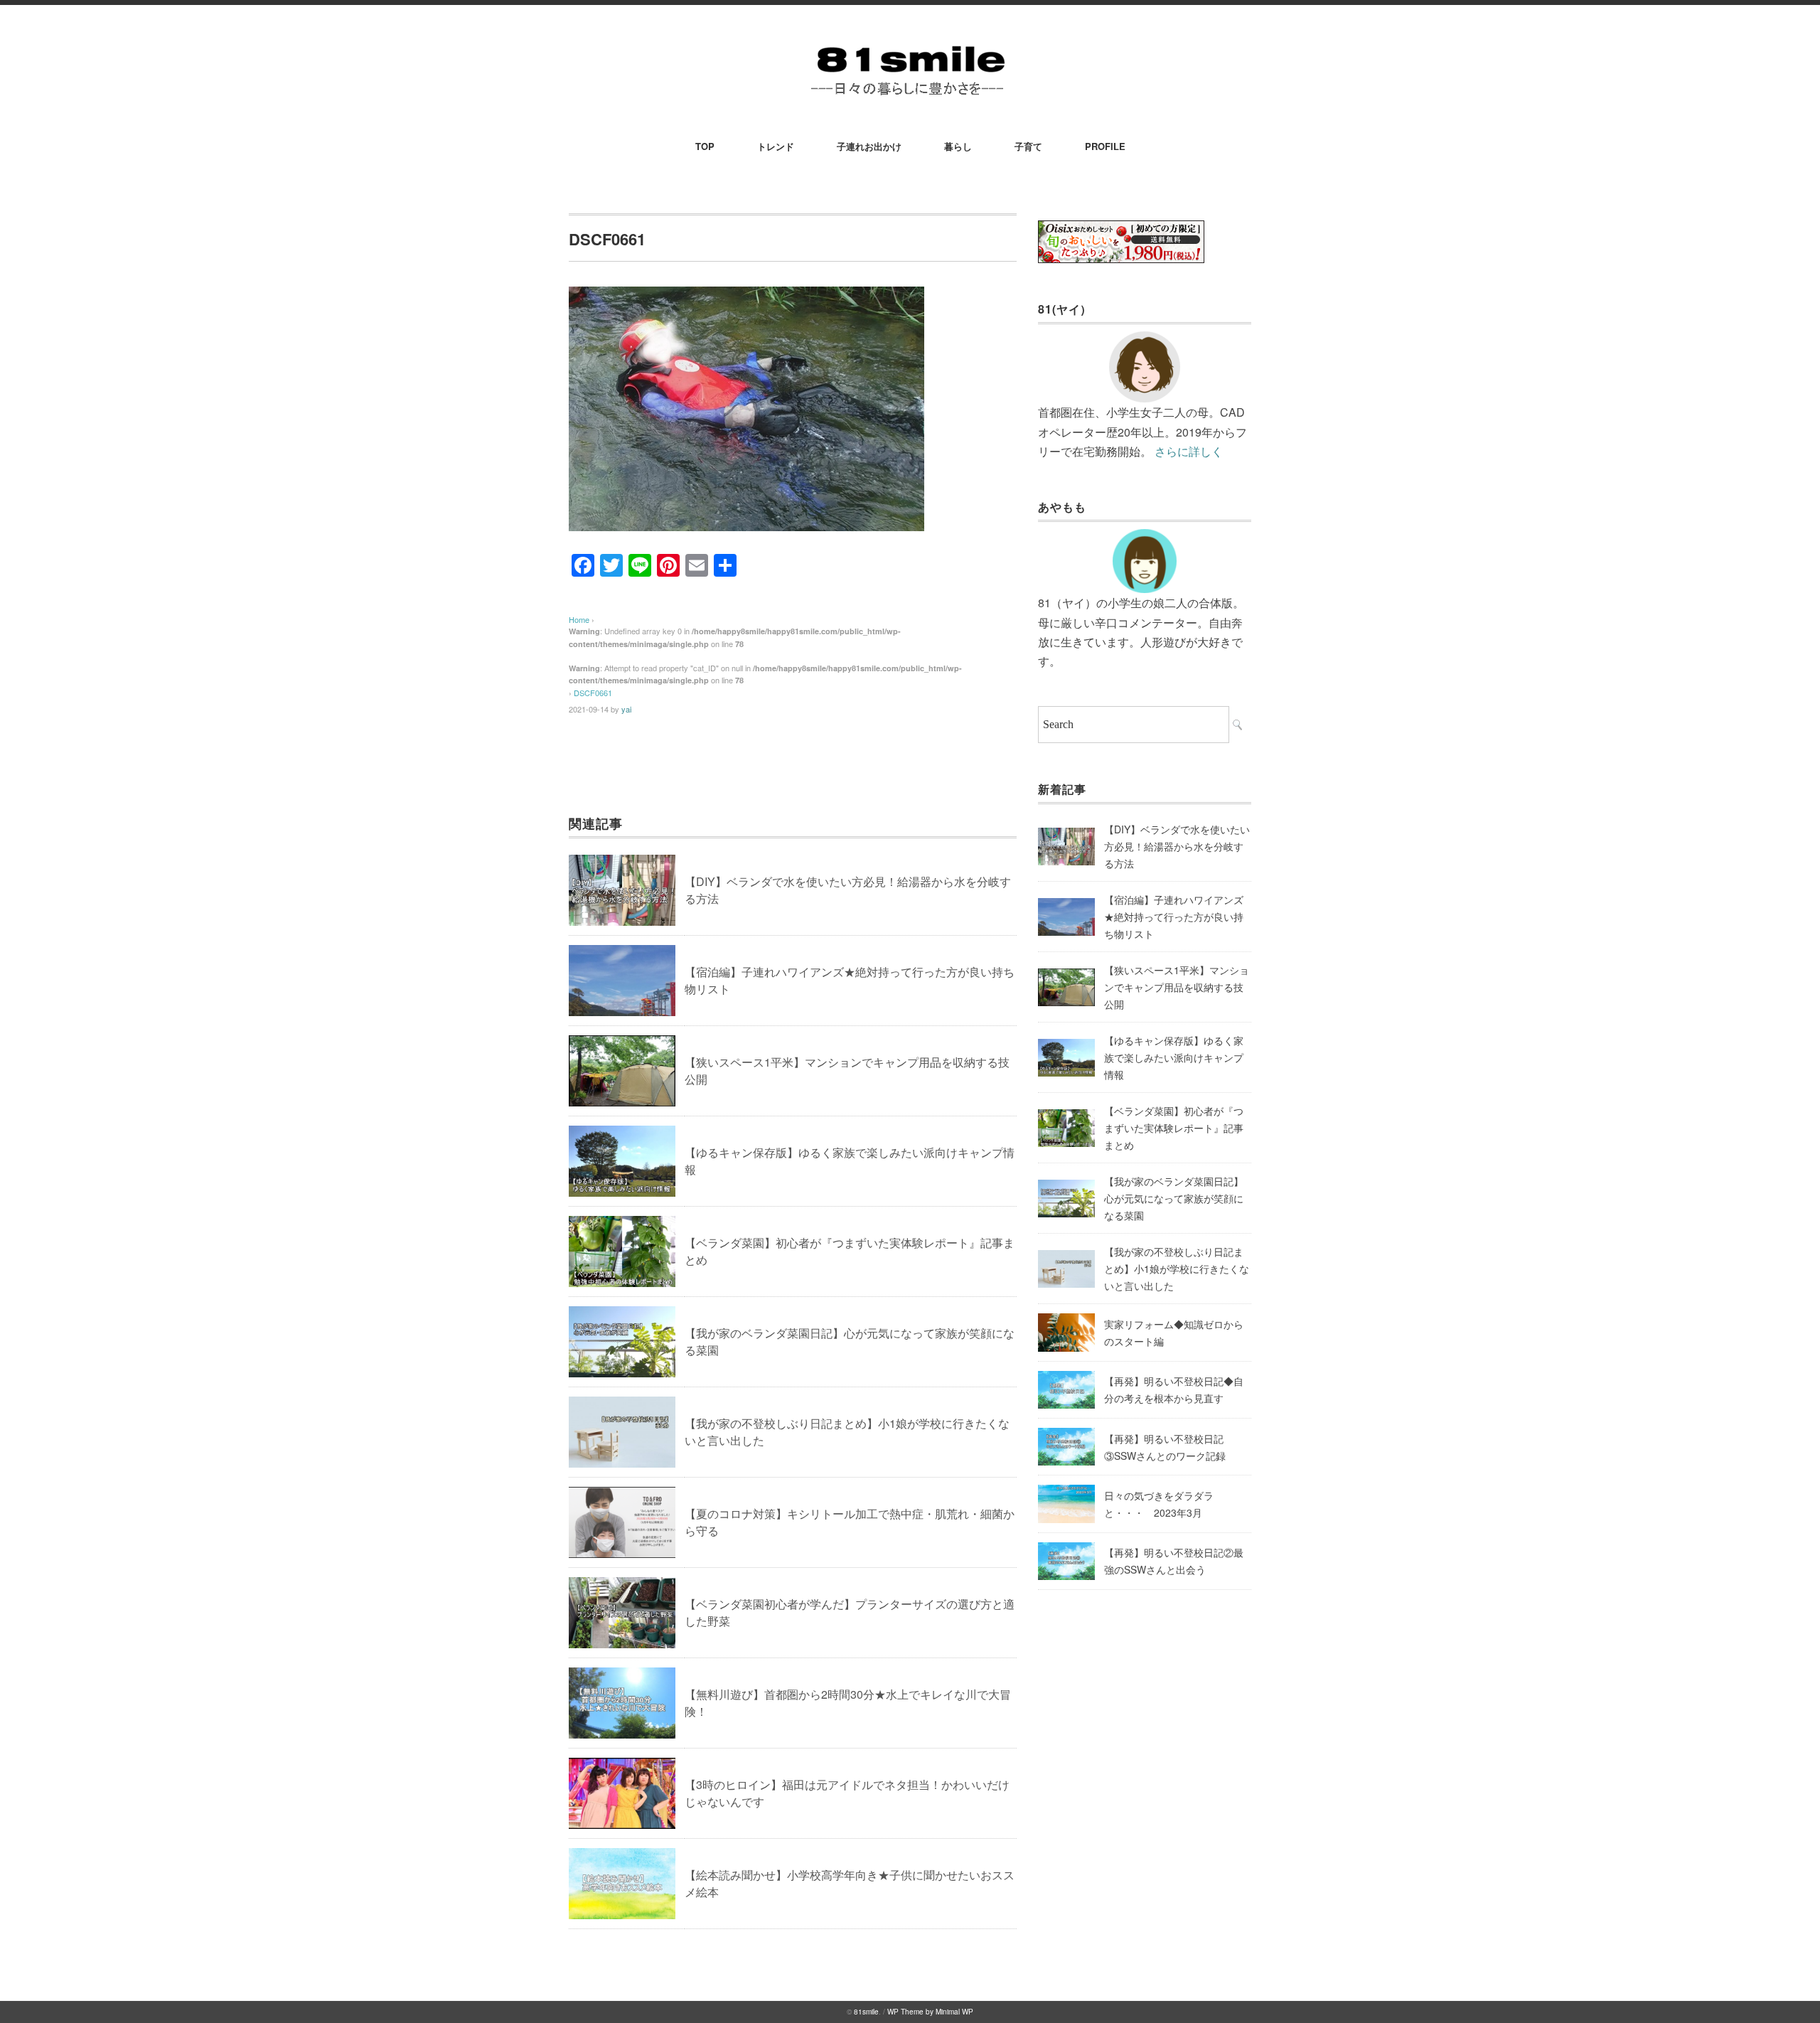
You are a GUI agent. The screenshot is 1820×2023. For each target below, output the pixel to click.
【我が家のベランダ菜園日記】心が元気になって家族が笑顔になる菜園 (1174, 1198)
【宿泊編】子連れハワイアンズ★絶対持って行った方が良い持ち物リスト (1174, 917)
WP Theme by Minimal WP (930, 2012)
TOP (705, 146)
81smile (866, 2012)
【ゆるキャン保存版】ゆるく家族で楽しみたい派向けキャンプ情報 (1174, 1057)
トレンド (776, 146)
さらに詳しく (1189, 451)
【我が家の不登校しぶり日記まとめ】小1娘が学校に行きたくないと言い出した (1177, 1269)
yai (626, 709)
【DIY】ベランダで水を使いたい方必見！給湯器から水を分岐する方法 (1177, 846)
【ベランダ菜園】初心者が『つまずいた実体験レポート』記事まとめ (1174, 1128)
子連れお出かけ (869, 146)
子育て (1028, 146)
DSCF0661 (593, 693)
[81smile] (910, 44)
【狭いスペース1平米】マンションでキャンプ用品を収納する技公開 (1177, 987)
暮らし (958, 146)
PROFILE (1105, 146)
